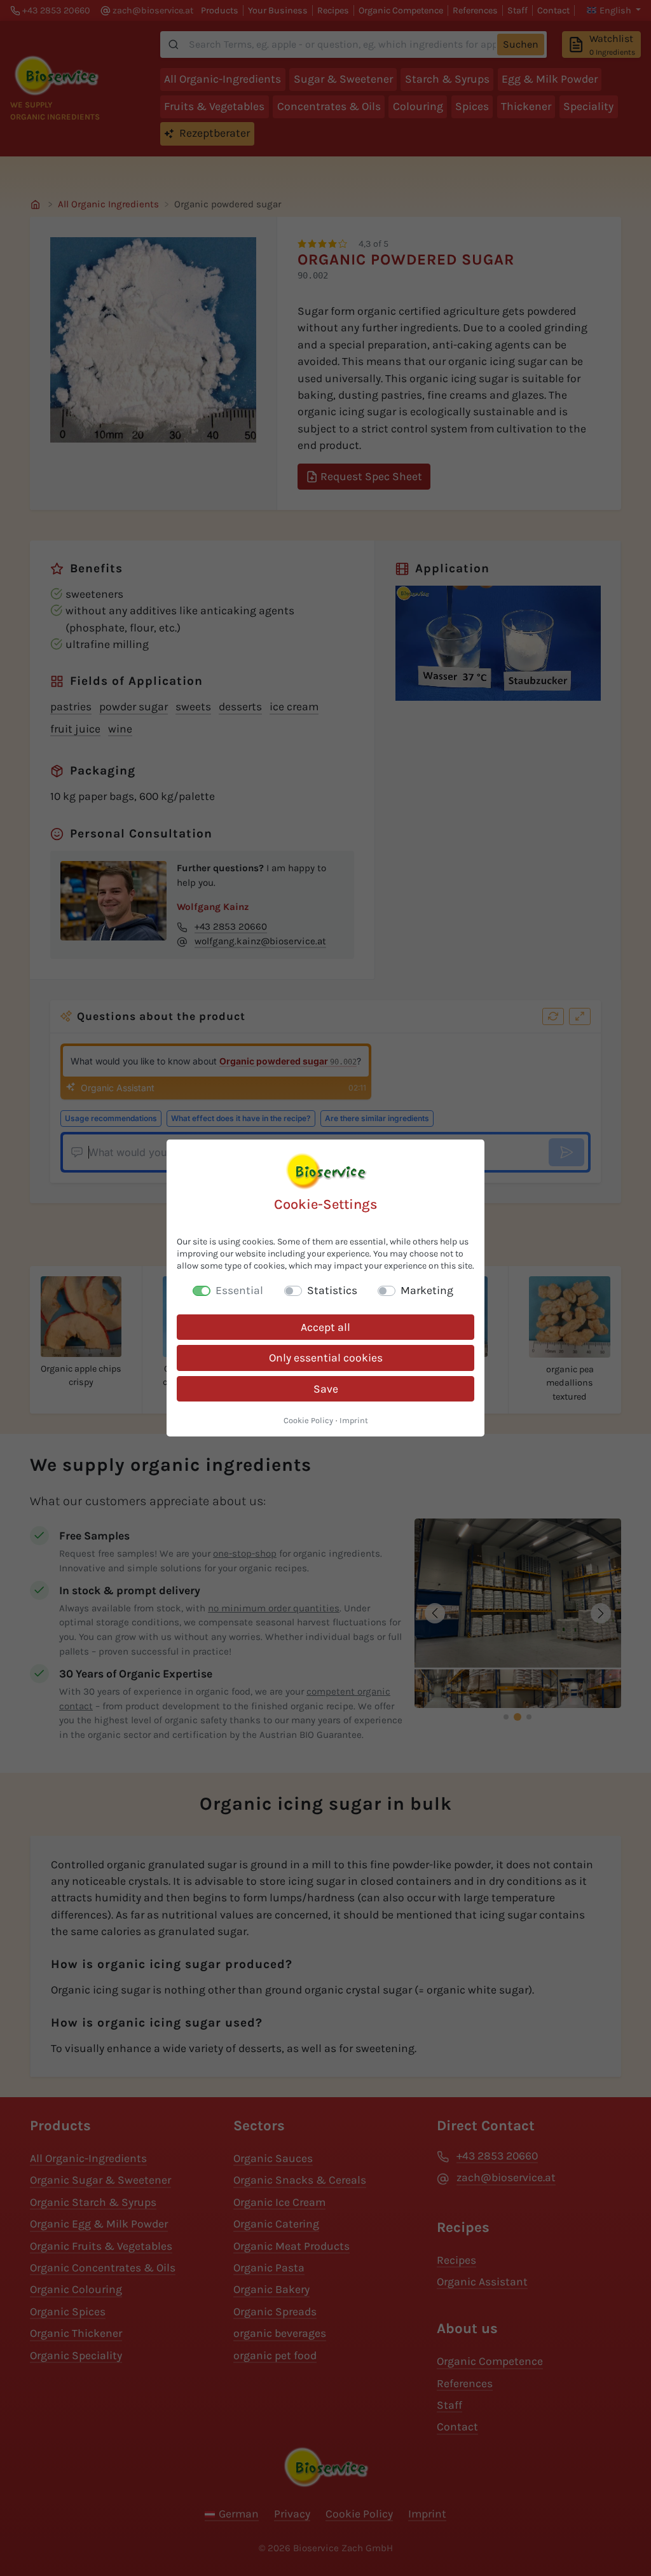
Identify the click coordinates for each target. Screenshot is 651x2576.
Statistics (332, 1290)
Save (326, 1389)
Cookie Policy (308, 1420)
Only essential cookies (326, 1358)
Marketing (427, 1290)
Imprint (354, 1420)
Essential (239, 1290)
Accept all (325, 1327)
